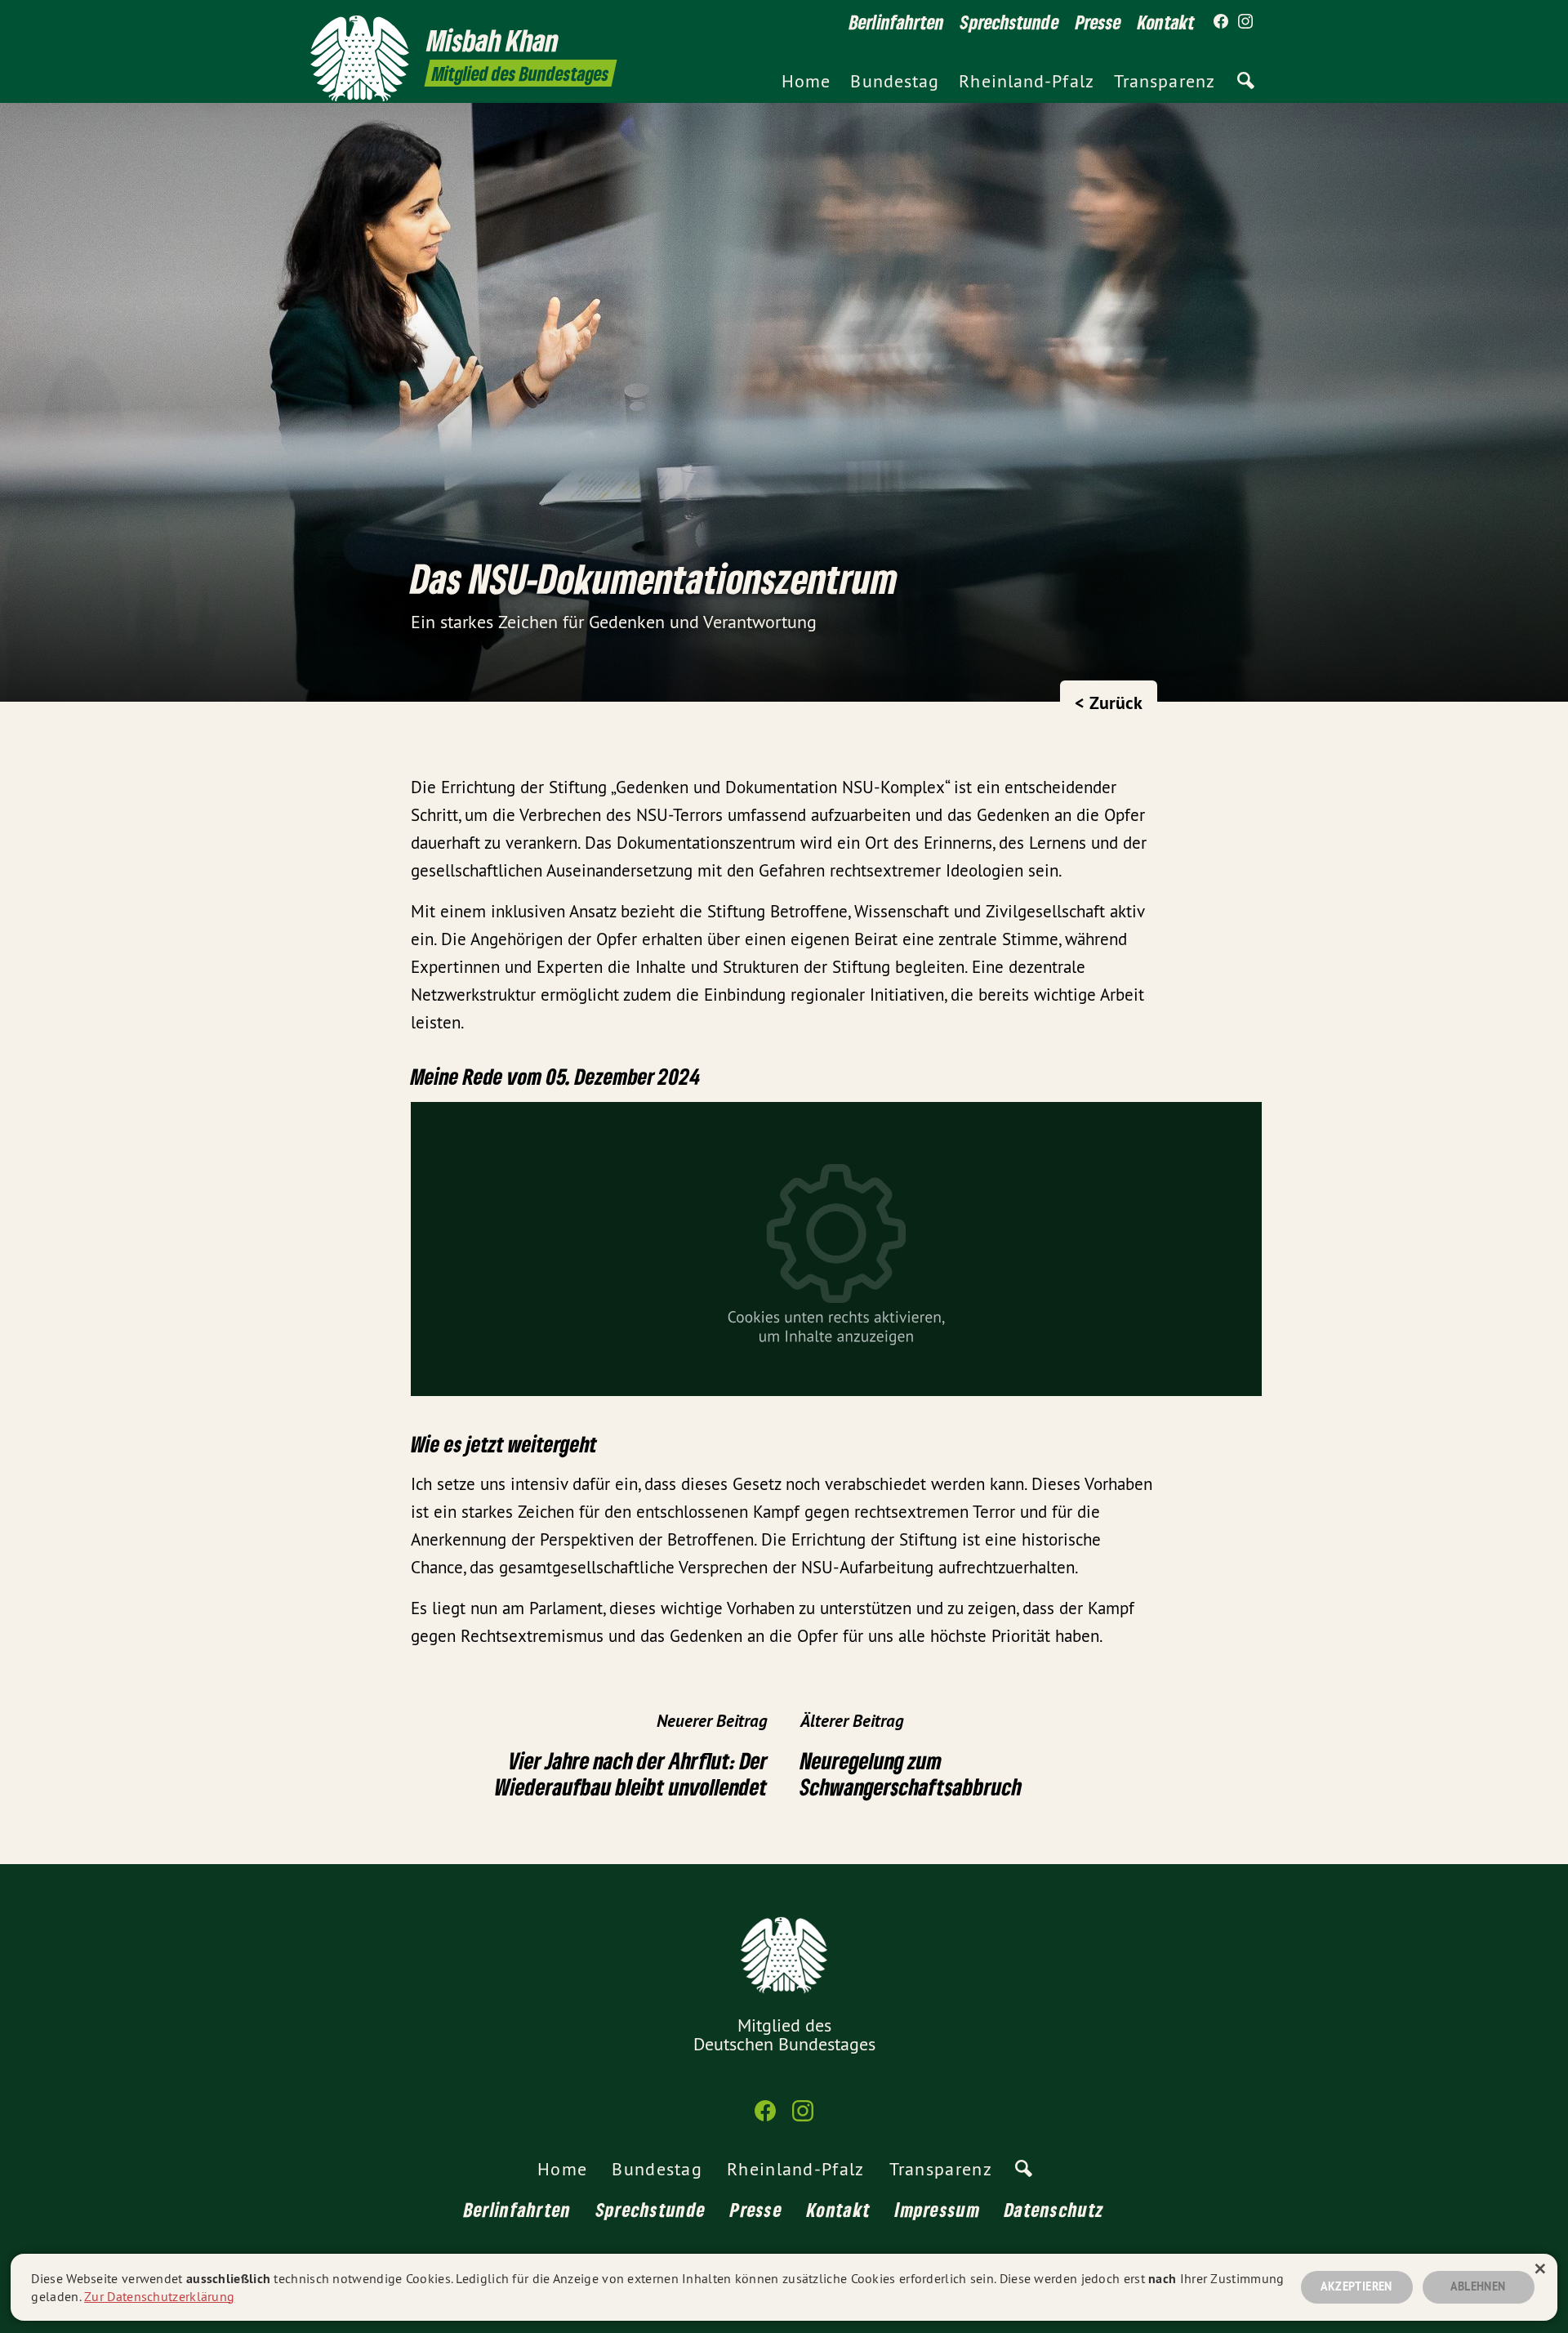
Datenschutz (1054, 2209)
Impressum (938, 2209)
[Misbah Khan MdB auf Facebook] (1221, 22)
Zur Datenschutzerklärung (159, 2296)
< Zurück (1109, 703)
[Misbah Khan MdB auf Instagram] (1245, 22)
